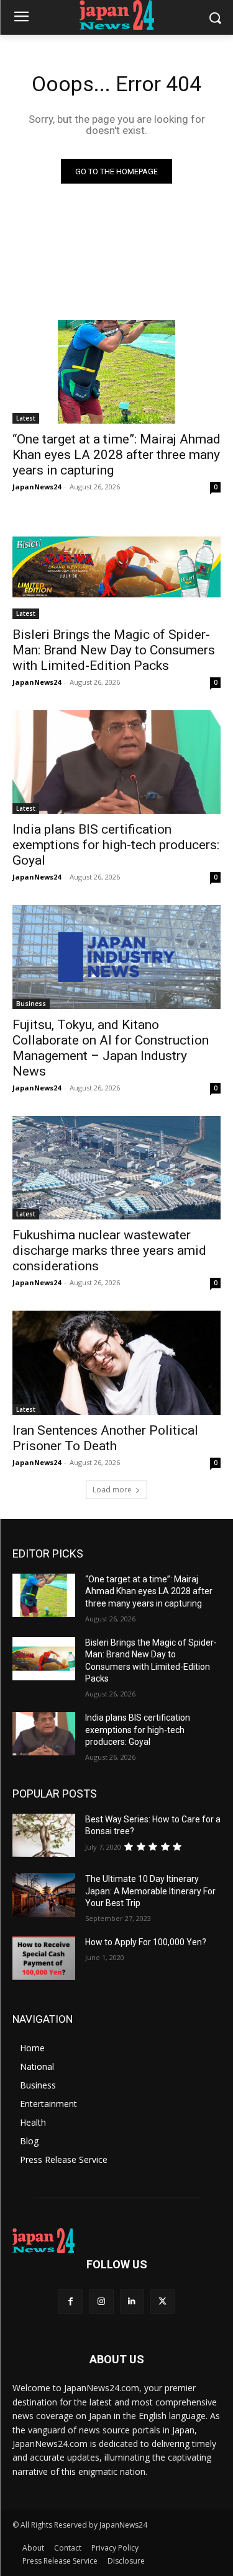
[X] (162, 2302)
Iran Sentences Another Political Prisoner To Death (105, 1438)
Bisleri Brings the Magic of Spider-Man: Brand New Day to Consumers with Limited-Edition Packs (114, 650)
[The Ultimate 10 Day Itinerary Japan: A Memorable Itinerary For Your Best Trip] (44, 1895)
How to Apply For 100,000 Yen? (146, 1942)
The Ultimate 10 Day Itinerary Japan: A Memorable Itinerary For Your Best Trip (150, 1891)
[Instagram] (101, 2302)
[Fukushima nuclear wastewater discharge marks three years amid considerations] (116, 1168)
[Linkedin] (132, 2302)
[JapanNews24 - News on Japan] (116, 2240)
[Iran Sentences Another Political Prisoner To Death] (116, 1363)
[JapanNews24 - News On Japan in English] (116, 15)
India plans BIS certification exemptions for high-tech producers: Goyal (116, 845)
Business (31, 1004)
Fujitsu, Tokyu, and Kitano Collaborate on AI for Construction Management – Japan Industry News (111, 1048)
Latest (26, 418)
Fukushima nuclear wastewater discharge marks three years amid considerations (109, 1250)
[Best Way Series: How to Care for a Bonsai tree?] (44, 1835)
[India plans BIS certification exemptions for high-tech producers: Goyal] (116, 762)
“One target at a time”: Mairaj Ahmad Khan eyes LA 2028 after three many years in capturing (116, 455)
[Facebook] (71, 2302)
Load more (112, 1490)
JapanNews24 (37, 487)
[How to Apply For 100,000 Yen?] (44, 1958)
